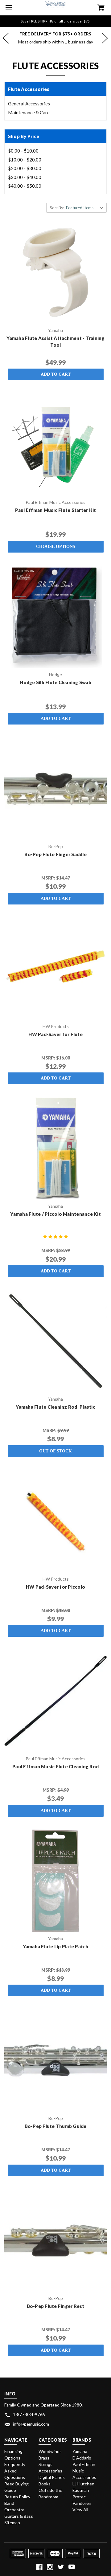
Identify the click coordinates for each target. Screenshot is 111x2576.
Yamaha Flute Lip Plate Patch (56, 1946)
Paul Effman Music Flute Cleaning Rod (55, 1766)
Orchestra (14, 2510)
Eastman (81, 2490)
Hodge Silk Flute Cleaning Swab (55, 682)
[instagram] (50, 2567)
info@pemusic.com (31, 2424)
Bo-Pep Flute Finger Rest (56, 2306)
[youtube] (72, 2567)
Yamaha (80, 2451)
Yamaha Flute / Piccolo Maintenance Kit (55, 1214)
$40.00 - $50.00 (25, 186)
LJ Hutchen (83, 2484)
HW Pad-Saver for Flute (55, 1034)
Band (9, 2503)
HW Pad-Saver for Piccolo (55, 1587)
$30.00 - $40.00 (25, 177)
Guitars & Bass (19, 2516)
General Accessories (29, 104)
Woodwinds (50, 2451)
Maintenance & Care (29, 112)
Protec (79, 2497)
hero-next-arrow (105, 38)
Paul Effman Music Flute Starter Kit (56, 510)
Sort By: (57, 208)
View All (80, 2510)
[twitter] (61, 2567)
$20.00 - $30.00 (25, 168)
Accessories (50, 2471)
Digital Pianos (52, 2477)
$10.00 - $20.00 (25, 160)
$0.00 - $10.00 (23, 151)
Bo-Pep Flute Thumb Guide (56, 2126)
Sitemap (12, 2523)
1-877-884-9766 (29, 2414)
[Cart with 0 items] (101, 8)
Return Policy (17, 2497)
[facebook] (39, 2567)
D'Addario (82, 2458)
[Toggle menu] (8, 8)
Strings (45, 2464)
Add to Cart (56, 374)
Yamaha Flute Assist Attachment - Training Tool (55, 342)
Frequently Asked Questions (15, 2471)
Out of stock (55, 1451)
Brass (44, 2458)
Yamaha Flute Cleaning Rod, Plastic (55, 1407)
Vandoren (82, 2503)
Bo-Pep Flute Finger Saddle (55, 854)
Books (45, 2484)
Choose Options (56, 547)
